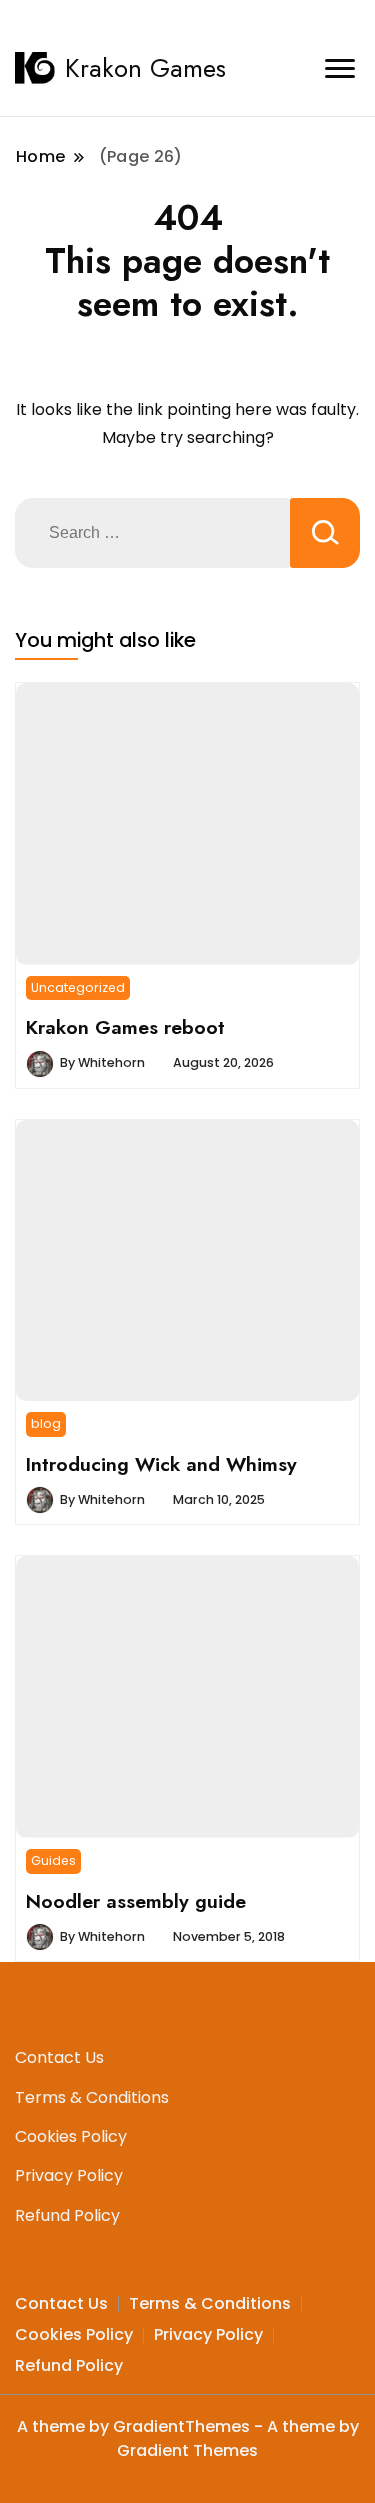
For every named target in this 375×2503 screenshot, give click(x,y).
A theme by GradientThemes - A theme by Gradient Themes (188, 2438)
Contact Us (59, 2057)
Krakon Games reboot (125, 1027)
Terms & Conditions (92, 2097)
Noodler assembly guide (136, 1901)
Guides (53, 1860)
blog (46, 1423)
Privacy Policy (69, 2175)
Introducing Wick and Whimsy (161, 1464)
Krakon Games (145, 68)
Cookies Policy (71, 2136)
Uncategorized (78, 987)
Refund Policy (67, 2215)
